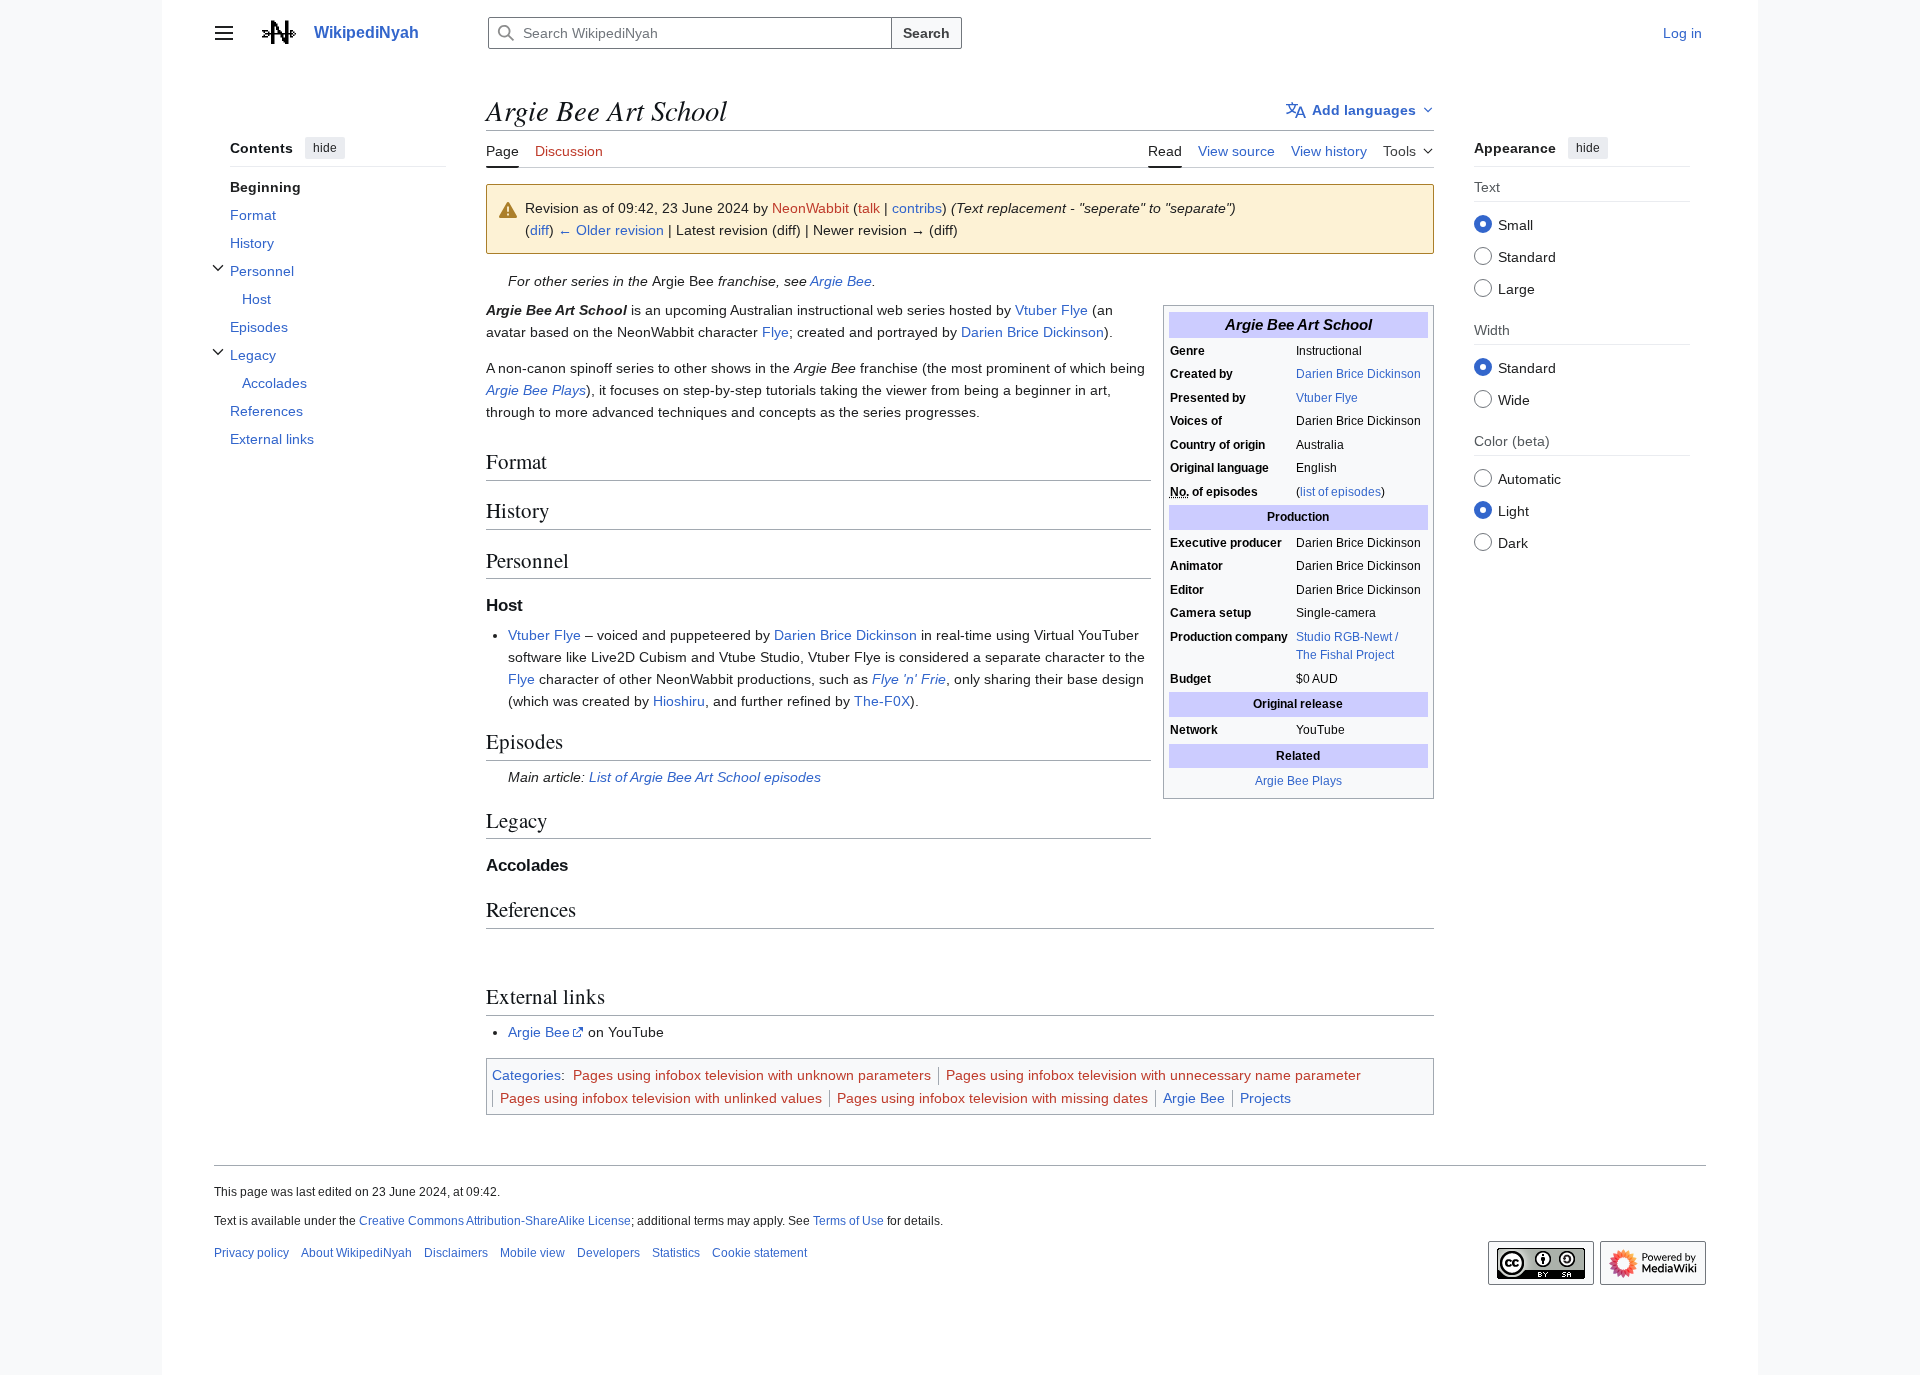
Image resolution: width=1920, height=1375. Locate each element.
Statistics (676, 1253)
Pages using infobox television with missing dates (992, 1098)
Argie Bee (841, 281)
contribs (917, 208)
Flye (775, 332)
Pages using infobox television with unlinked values (661, 1098)
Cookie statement (759, 1253)
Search (926, 33)
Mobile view (532, 1253)
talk (869, 208)
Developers (608, 1253)
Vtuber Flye (1327, 398)
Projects (1265, 1098)
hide (325, 148)
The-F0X (882, 701)
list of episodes (1340, 492)
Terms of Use (848, 1221)
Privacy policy (251, 1253)
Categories (526, 1075)
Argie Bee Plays (1298, 781)
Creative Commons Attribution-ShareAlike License (495, 1221)
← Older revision (611, 230)
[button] (224, 33)
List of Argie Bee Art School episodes (705, 777)
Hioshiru (679, 701)
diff (539, 230)
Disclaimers (456, 1253)
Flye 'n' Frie (909, 679)
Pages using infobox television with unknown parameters (752, 1075)
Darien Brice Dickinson (1358, 374)
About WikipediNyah (356, 1253)
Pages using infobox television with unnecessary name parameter (1153, 1075)
